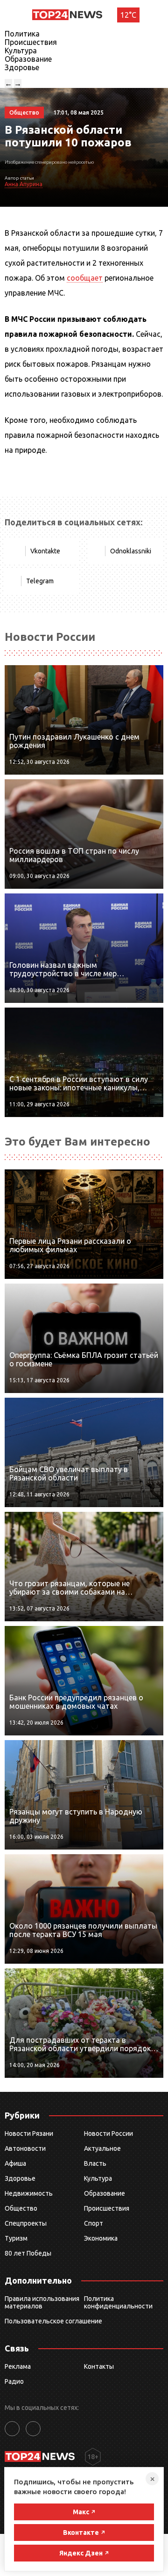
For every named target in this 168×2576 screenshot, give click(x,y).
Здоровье (22, 67)
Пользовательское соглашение (53, 2321)
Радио (14, 2381)
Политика (22, 34)
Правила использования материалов (42, 2302)
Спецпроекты (26, 2223)
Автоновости (25, 2148)
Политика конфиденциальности (118, 2302)
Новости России (108, 2133)
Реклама (18, 2366)
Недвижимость (29, 2193)
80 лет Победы (28, 2253)
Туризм (16, 2238)
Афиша (15, 2163)
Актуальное (102, 2148)
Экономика (101, 2238)
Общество (21, 2208)
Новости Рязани (29, 2133)
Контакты (99, 2366)
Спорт (94, 2223)
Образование (28, 59)
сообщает (85, 278)
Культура (21, 51)
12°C (128, 15)
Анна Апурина (24, 184)
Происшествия (31, 42)
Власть (95, 2163)
